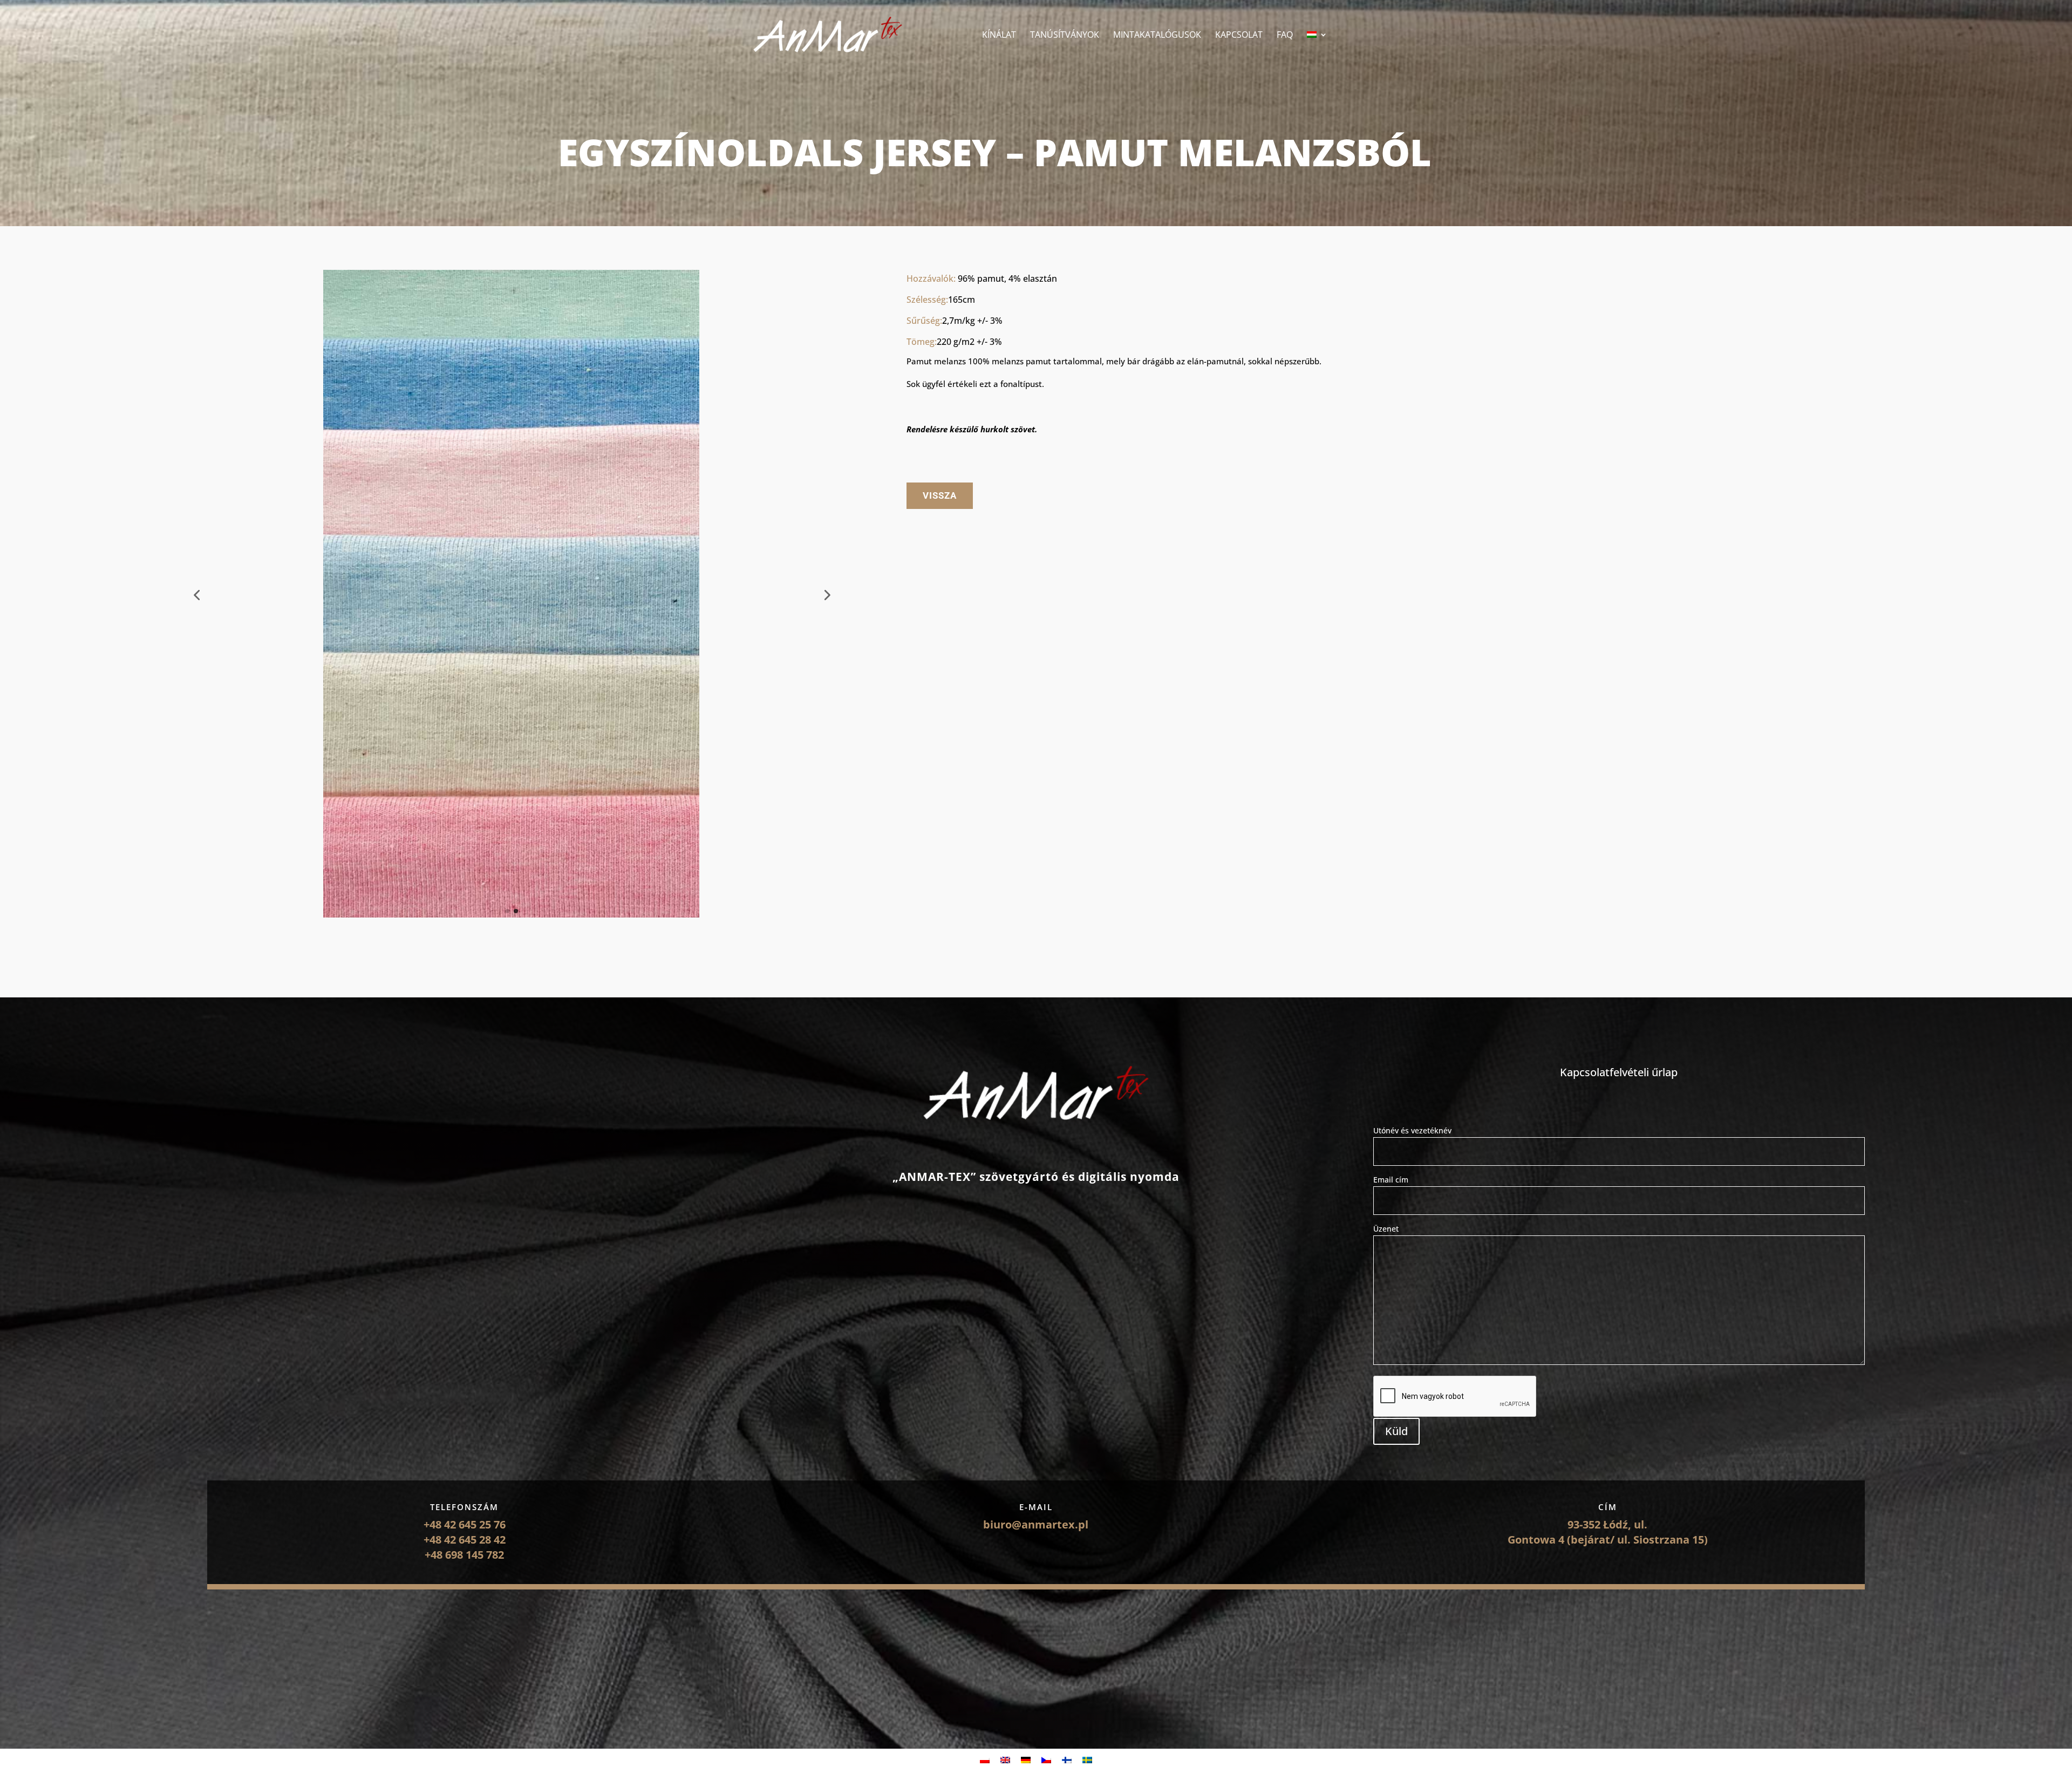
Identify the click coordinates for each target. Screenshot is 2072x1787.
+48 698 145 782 (464, 1555)
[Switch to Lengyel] (985, 1760)
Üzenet (1386, 1229)
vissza (940, 495)
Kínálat (999, 36)
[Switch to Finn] (1067, 1760)
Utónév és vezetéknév (1412, 1130)
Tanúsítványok (1065, 36)
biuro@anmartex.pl (1036, 1524)
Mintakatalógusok (1157, 36)
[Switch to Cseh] (1046, 1760)
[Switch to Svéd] (1087, 1760)
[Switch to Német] (1026, 1760)
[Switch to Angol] (1005, 1760)
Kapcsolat (1239, 36)
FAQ (1285, 36)
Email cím (1391, 1180)
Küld (1396, 1431)
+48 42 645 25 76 (465, 1524)
